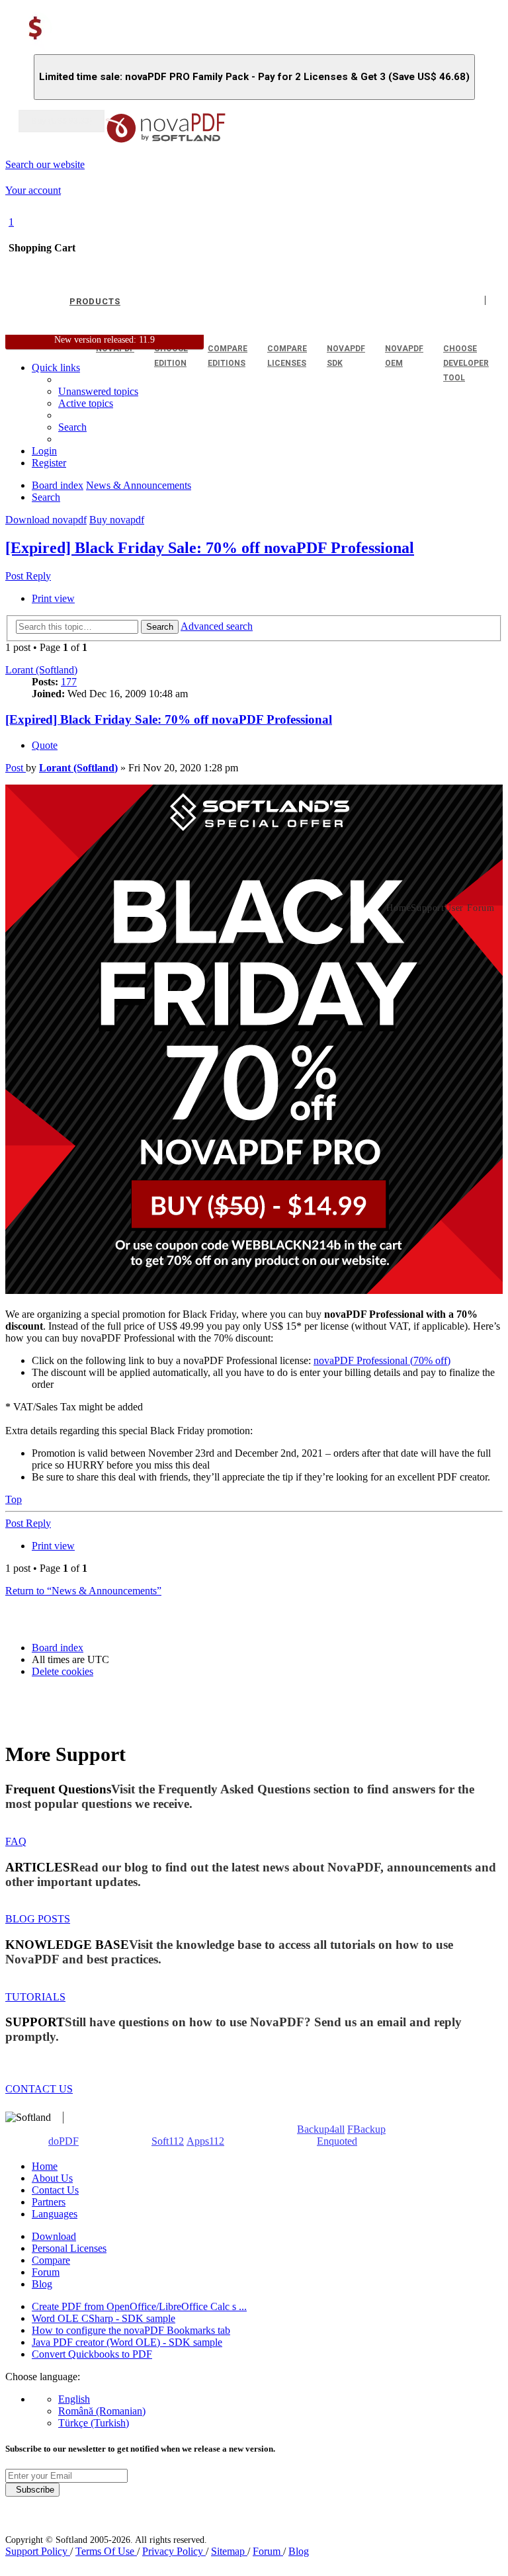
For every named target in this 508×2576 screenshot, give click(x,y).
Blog (42, 2284)
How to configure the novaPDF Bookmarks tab (131, 2330)
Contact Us (55, 2190)
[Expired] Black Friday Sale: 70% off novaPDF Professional (210, 548)
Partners (49, 2202)
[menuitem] (86, 403)
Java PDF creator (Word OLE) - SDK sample (127, 2342)
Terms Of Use (106, 2551)
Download (54, 2236)
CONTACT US (39, 2089)
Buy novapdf (117, 520)
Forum (46, 2272)
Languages (55, 2214)
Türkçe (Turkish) (94, 2423)
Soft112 (168, 2141)
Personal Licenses (69, 2248)
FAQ (16, 1841)
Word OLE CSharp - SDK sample (104, 2318)
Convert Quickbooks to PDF (92, 2354)
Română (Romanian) (102, 2411)
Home (45, 2166)
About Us (52, 2178)
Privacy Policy (174, 2551)
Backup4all (321, 2129)
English (74, 2399)
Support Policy (38, 2551)
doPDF (63, 2141)
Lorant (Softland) (41, 670)
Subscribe (32, 2490)
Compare (51, 2260)
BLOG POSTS (38, 1919)
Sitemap (229, 2551)
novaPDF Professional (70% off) (382, 1360)
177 (69, 682)
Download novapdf (46, 520)
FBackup (366, 2129)
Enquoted (337, 2141)
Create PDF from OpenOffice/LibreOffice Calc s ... (139, 2306)
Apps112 (205, 2141)
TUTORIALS (35, 1997)
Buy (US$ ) (62, 121)
